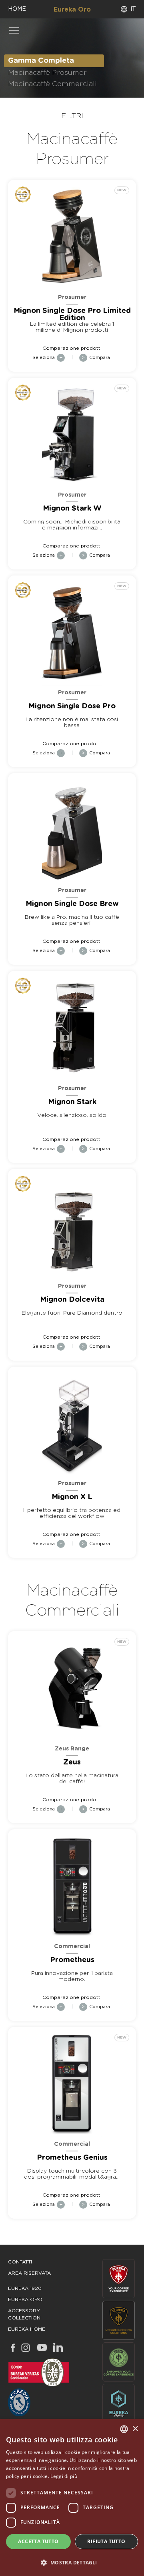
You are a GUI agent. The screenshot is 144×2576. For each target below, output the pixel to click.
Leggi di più (64, 2476)
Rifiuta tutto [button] (106, 2541)
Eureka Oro (72, 10)
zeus (72, 1762)
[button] (72, 2562)
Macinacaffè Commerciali (52, 84)
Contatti (20, 2262)
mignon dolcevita (72, 1300)
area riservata (29, 2273)
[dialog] (72, 2498)
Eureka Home (27, 2329)
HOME (17, 9)
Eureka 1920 (25, 2288)
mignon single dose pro (72, 706)
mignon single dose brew (72, 904)
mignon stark (72, 1102)
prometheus (72, 1960)
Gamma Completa (41, 61)
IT (133, 9)
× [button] (135, 2429)
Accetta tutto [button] (38, 2541)
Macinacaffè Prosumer (47, 73)
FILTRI (72, 116)
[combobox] (124, 2429)
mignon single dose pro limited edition (72, 315)
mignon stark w (72, 509)
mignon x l (72, 1497)
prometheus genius (72, 2158)
